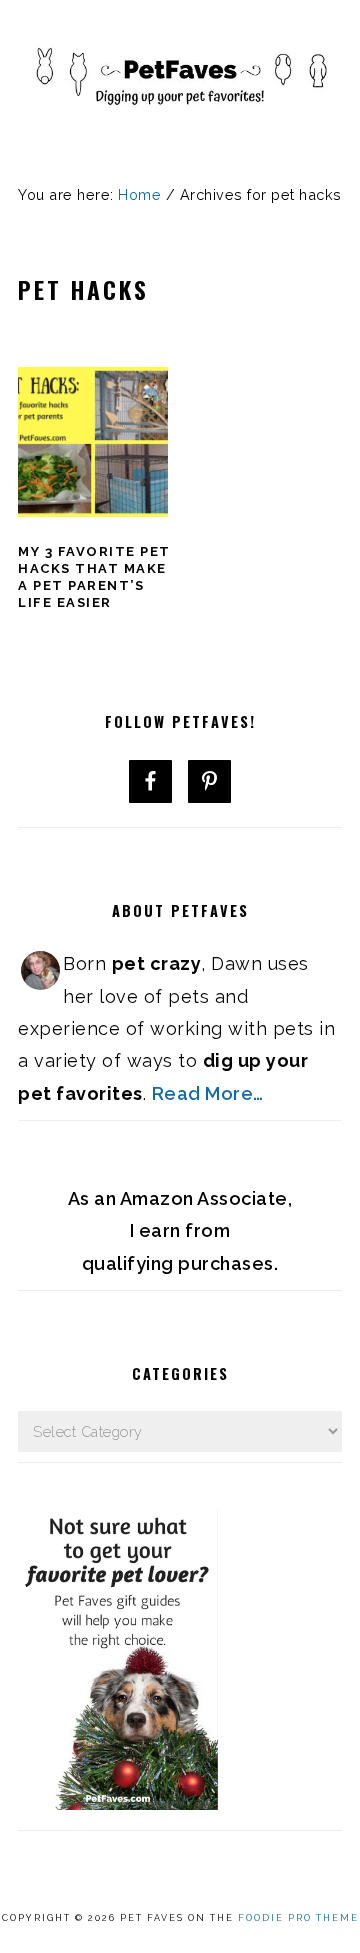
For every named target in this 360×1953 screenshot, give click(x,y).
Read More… (208, 1093)
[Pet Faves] (180, 130)
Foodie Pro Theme (298, 1918)
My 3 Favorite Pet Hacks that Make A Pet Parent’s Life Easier (94, 577)
